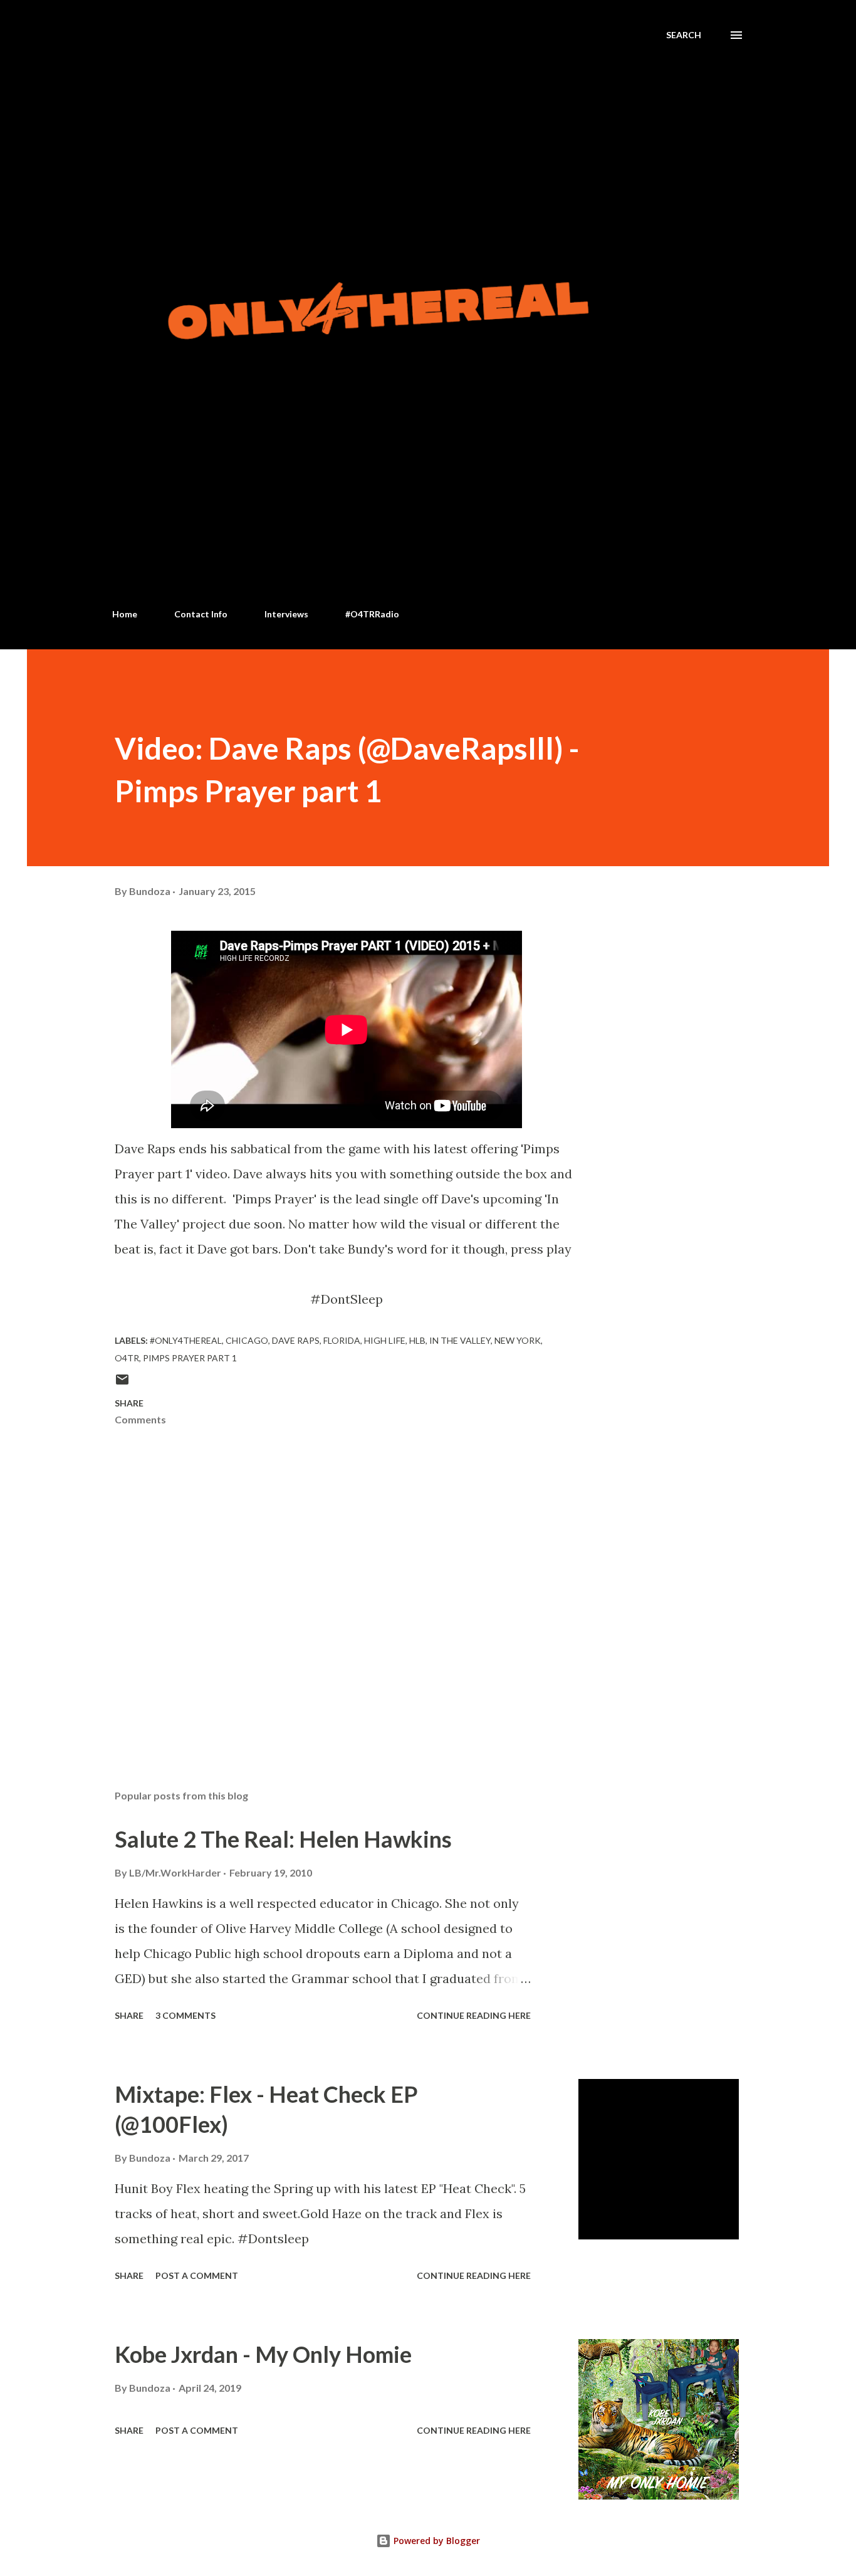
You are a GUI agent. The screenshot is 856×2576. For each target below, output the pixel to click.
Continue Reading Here (474, 2015)
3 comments (185, 2015)
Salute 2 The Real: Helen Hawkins (283, 1839)
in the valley (460, 1340)
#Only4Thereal (186, 1340)
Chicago (247, 1340)
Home (125, 614)
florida (342, 1340)
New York (518, 1340)
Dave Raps (296, 1340)
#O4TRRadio (372, 614)
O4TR (127, 1358)
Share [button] (129, 1403)
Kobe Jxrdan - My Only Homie (263, 2354)
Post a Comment (197, 2275)
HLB (417, 1340)
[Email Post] (122, 1384)
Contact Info (201, 614)
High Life (385, 1340)
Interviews (286, 614)
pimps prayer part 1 (190, 1358)
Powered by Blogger (436, 2541)
